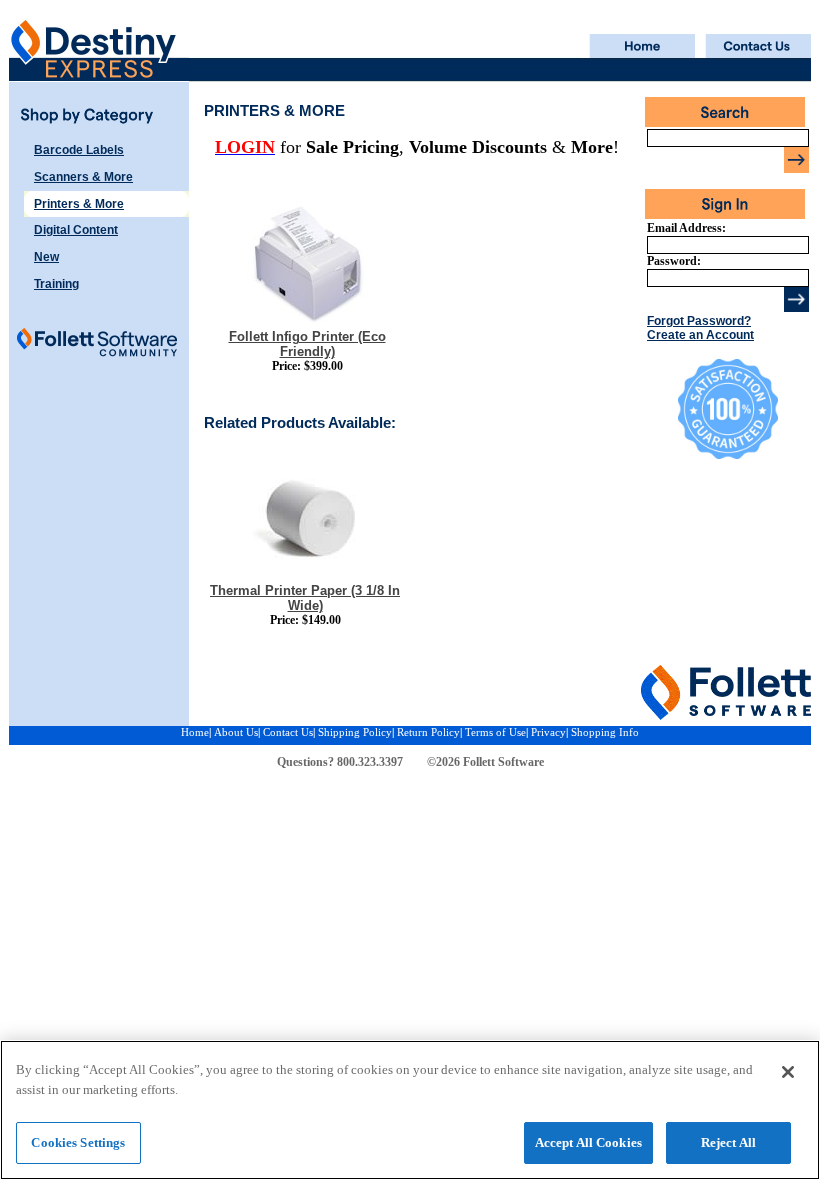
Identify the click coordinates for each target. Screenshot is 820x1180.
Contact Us (288, 732)
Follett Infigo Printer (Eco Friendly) (307, 344)
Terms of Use (495, 732)
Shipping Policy (355, 732)
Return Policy (428, 732)
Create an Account (700, 335)
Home (195, 732)
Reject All (728, 1142)
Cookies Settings (78, 1142)
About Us (236, 732)
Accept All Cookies (588, 1142)
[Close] (788, 1072)
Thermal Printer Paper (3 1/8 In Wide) (305, 598)
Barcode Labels (79, 150)
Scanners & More (83, 177)
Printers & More (79, 204)
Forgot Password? (699, 321)
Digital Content (76, 230)
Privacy (548, 732)
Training (56, 284)
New (46, 257)
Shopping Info (605, 732)
